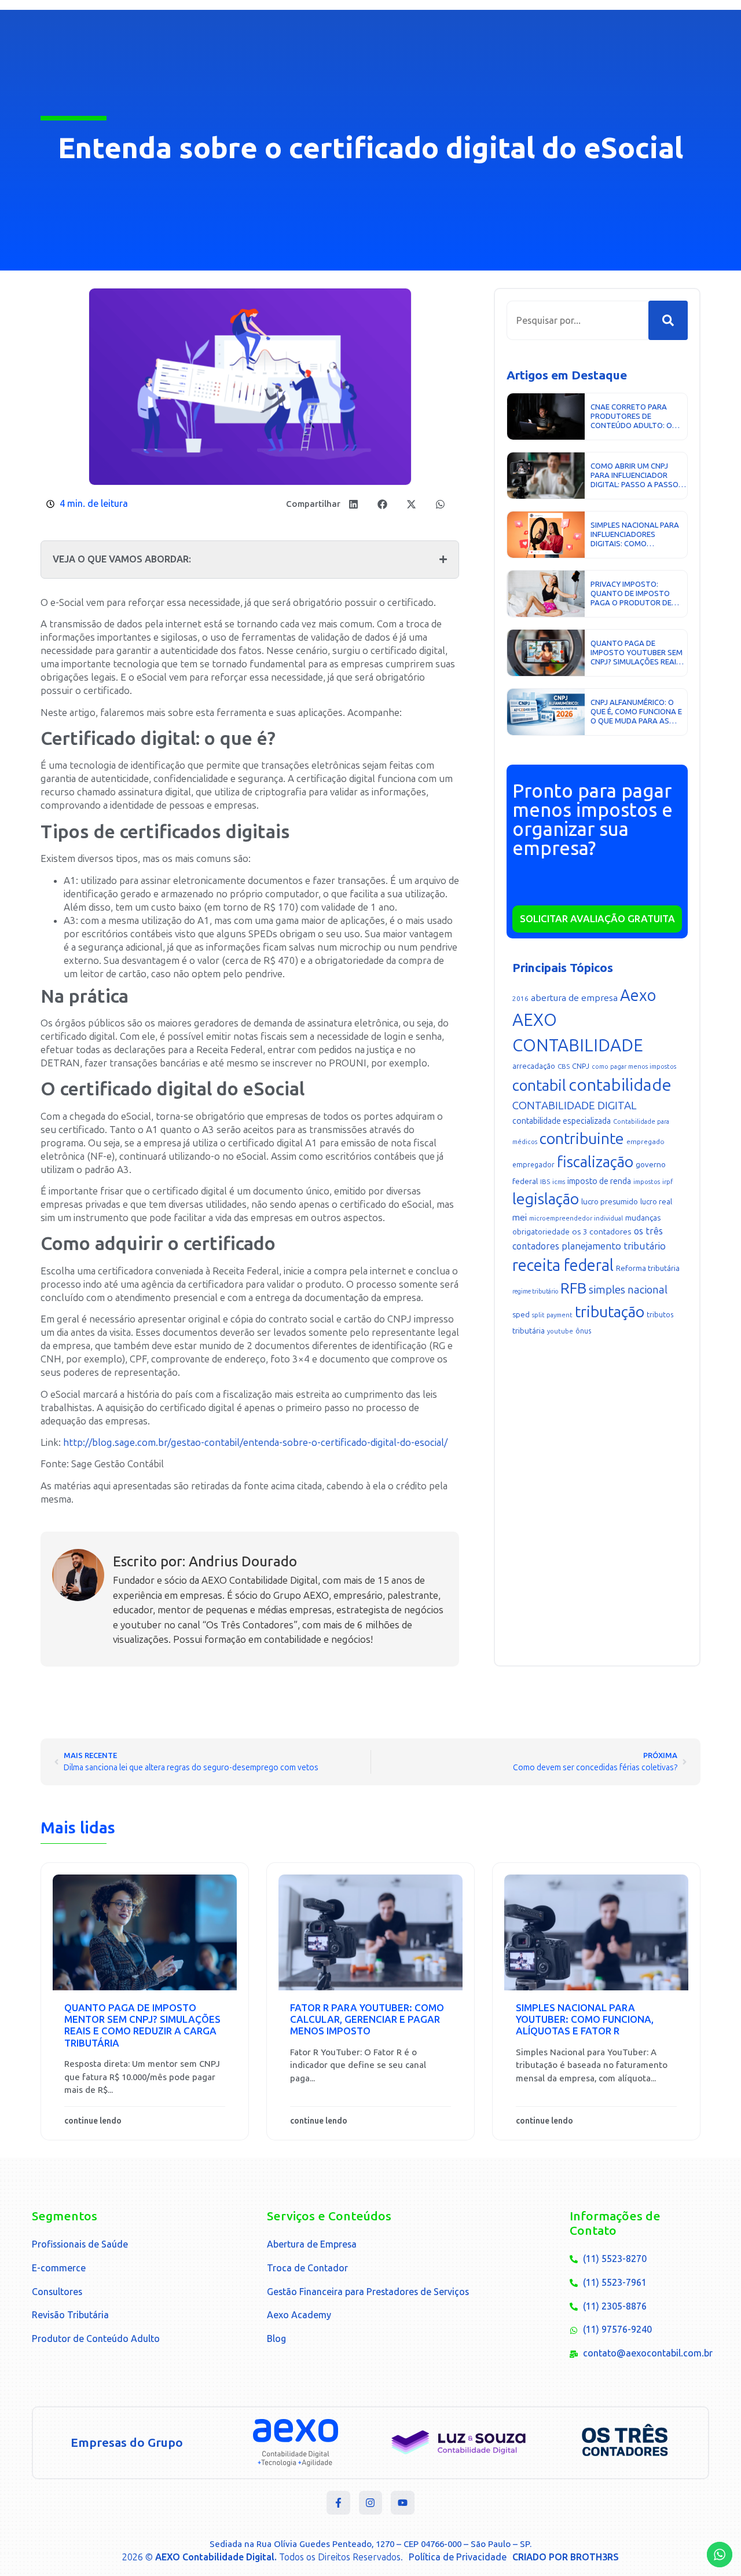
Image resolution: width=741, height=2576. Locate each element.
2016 (520, 999)
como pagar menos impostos (634, 1067)
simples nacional (628, 1290)
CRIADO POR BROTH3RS (566, 2557)
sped (521, 1315)
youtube (560, 1331)
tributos (660, 1315)
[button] (353, 504)
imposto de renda (599, 1181)
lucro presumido (610, 1202)
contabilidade (620, 1085)
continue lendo (93, 2121)
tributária (529, 1331)
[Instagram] (371, 2503)
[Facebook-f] (338, 2503)
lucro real (656, 1202)
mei (520, 1218)
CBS (564, 1066)
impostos (647, 1182)
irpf (667, 1182)
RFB (573, 1288)
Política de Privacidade (458, 2557)
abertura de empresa (574, 998)
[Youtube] (403, 2503)
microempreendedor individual (576, 1218)
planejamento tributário (614, 1246)
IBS (545, 1182)
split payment (552, 1315)
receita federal (563, 1265)
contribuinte (582, 1139)
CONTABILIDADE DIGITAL (575, 1106)
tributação (610, 1312)
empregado (645, 1142)
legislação (546, 1199)
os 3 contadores (602, 1232)
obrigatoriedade (541, 1232)
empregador (533, 1165)
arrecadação (534, 1066)
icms (559, 1182)
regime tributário (535, 1291)
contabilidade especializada (562, 1121)
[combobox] (577, 320)
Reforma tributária (648, 1268)
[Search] (668, 320)
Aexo (638, 995)
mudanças (643, 1218)
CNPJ (581, 1066)
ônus (583, 1331)
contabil (539, 1086)
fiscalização (595, 1162)
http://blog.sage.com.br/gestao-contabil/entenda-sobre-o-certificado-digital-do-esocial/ (255, 1442)
